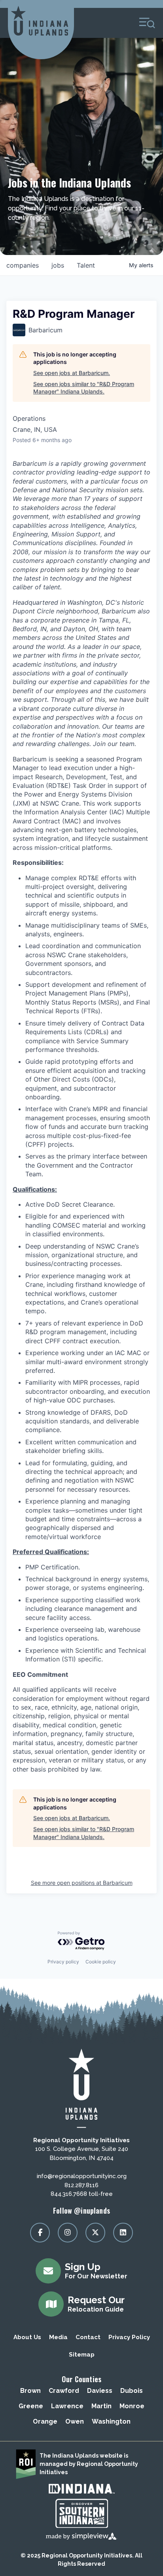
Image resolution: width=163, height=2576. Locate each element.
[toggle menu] (147, 23)
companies (23, 265)
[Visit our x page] (95, 2233)
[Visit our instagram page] (68, 2233)
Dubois (132, 2391)
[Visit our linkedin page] (123, 2233)
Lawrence (67, 2406)
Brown (30, 2391)
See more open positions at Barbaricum (82, 1883)
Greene (31, 2406)
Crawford (64, 2391)
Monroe (132, 2406)
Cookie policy (101, 1962)
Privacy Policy (129, 2337)
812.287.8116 (81, 2185)
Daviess (100, 2391)
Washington (111, 2421)
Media (58, 2337)
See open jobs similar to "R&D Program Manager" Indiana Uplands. (84, 388)
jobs (58, 265)
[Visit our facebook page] (40, 2233)
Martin (101, 2406)
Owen (75, 2421)
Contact (88, 2337)
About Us (27, 2337)
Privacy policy (63, 1962)
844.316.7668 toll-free (82, 2194)
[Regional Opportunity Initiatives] (40, 21)
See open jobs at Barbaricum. (72, 373)
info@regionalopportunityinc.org (82, 2176)
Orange (45, 2421)
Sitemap (82, 2355)
